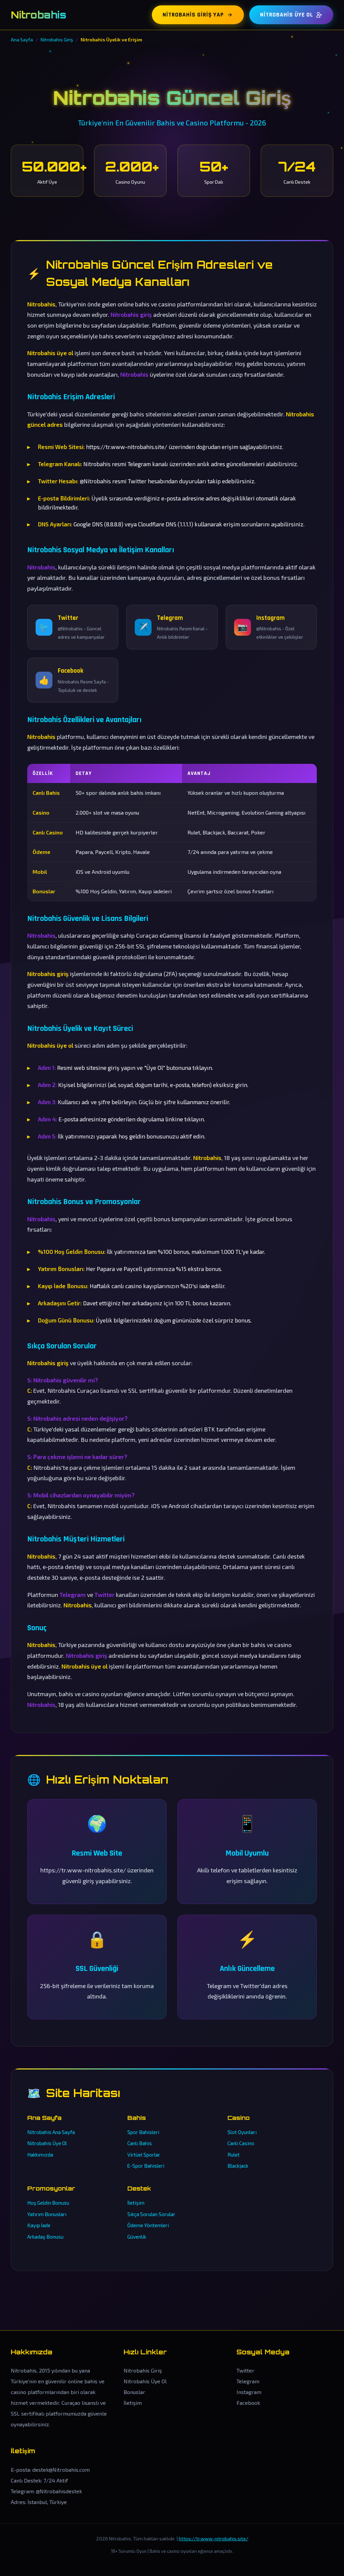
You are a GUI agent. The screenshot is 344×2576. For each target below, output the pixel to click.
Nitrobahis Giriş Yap (193, 15)
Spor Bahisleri (143, 2132)
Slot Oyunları (242, 2132)
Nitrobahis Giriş (143, 2370)
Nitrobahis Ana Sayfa (51, 2132)
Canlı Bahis (140, 2143)
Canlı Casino (241, 2143)
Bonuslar (134, 2392)
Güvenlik (137, 2237)
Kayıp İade (39, 2225)
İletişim (136, 2203)
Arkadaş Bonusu (45, 2237)
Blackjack (238, 2166)
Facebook (248, 2403)
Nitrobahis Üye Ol (287, 15)
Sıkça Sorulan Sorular (151, 2214)
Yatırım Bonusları (47, 2214)
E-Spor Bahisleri (146, 2166)
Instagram (249, 2392)
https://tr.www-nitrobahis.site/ (213, 2538)
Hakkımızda (40, 2155)
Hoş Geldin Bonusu (48, 2203)
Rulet (233, 2155)
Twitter (245, 2370)
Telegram (248, 2381)
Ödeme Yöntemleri (148, 2225)
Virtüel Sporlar (144, 2155)
